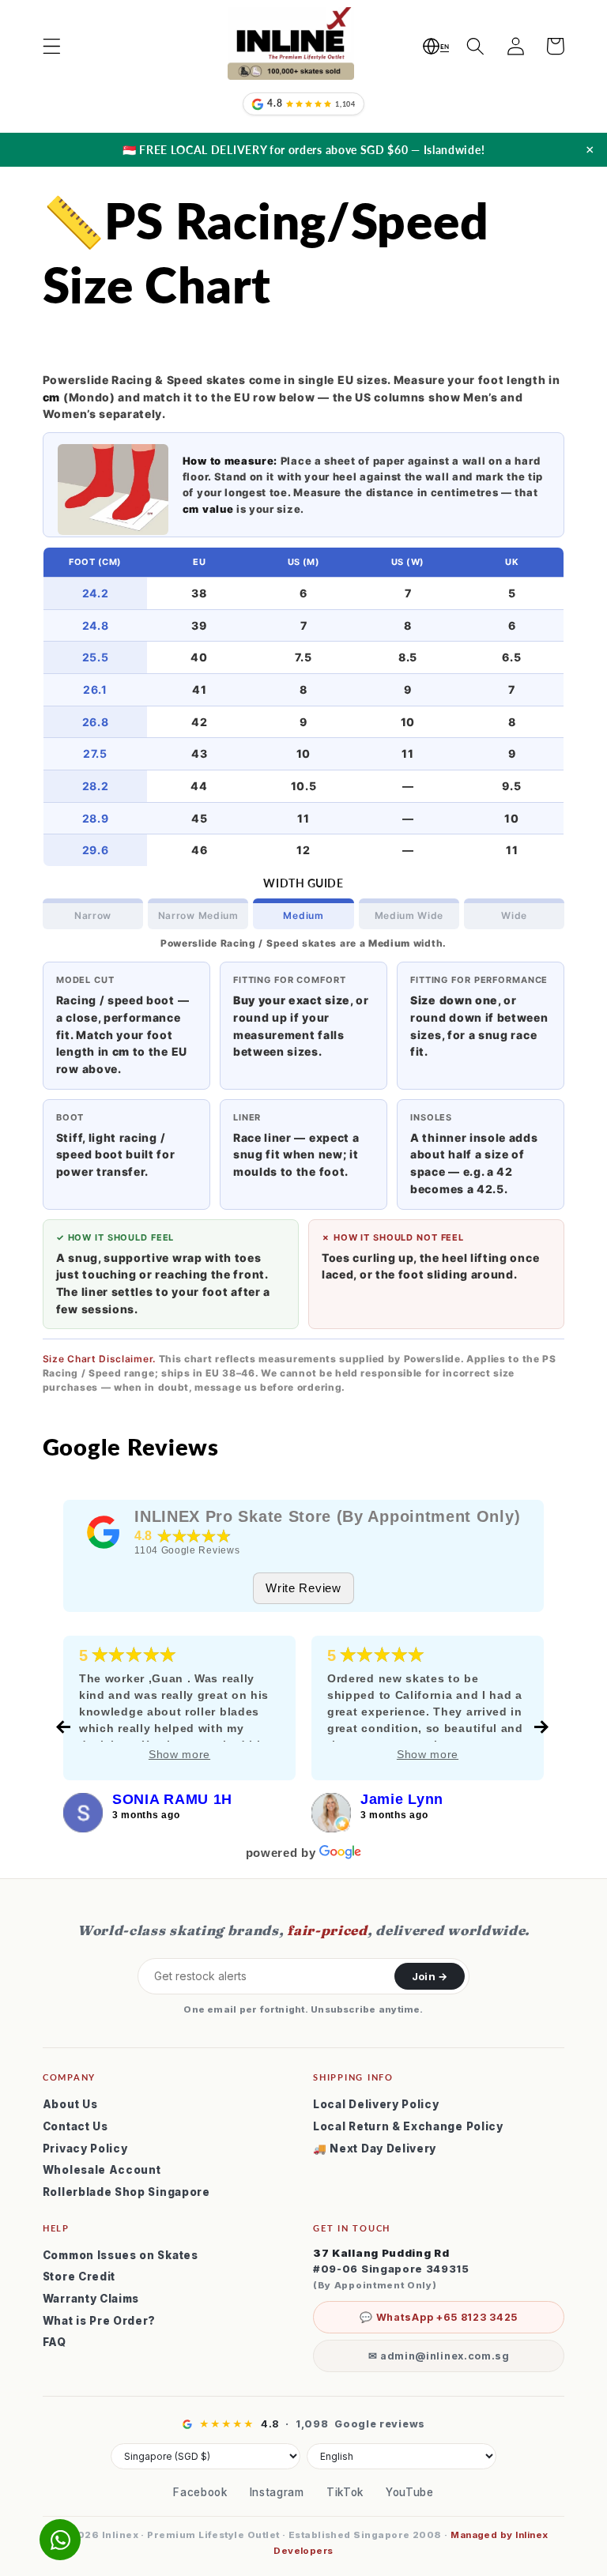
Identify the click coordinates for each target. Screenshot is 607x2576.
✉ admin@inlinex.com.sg (439, 2356)
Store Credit (79, 2277)
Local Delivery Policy (376, 2104)
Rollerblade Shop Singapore (126, 2192)
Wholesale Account (102, 2170)
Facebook (200, 2492)
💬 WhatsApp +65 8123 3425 (439, 2317)
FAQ (55, 2342)
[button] (52, 46)
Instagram (277, 2492)
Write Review (303, 1588)
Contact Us (75, 2126)
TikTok (345, 2492)
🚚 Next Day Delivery (375, 2149)
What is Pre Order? (99, 2321)
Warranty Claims (91, 2299)
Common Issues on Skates (121, 2255)
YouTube (410, 2492)
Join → (430, 1976)
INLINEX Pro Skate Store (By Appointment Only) (327, 1516)
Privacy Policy (85, 2149)
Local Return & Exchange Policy (408, 2126)
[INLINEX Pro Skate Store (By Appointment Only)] (104, 1532)
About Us (70, 2104)
